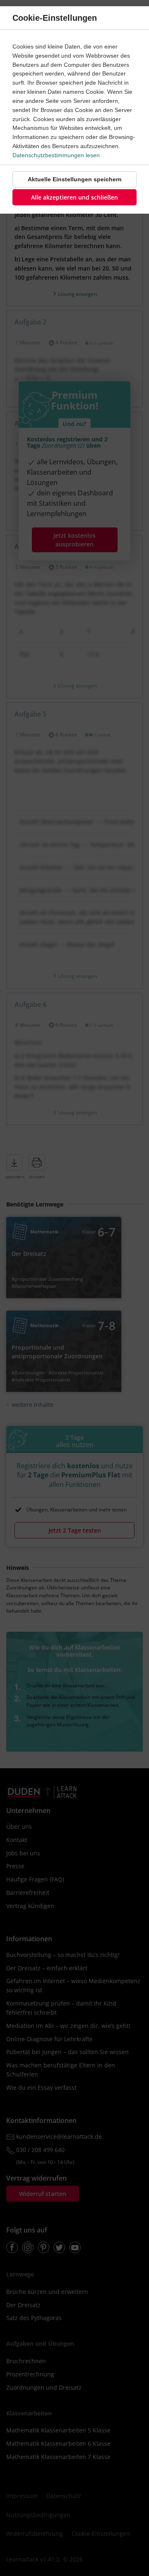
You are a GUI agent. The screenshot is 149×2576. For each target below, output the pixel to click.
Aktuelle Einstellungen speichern (75, 179)
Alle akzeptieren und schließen (74, 197)
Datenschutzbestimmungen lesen (56, 155)
